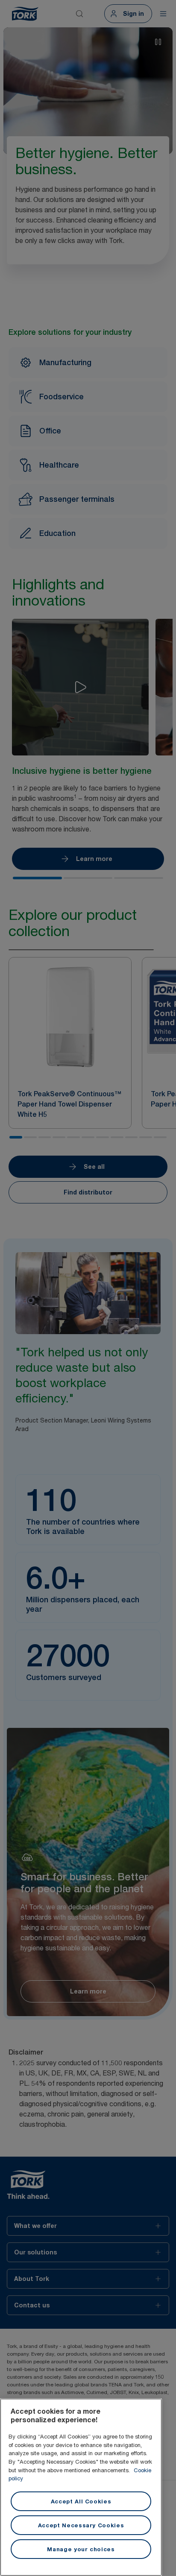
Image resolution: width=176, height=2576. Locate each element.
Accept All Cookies (81, 2501)
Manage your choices (81, 2549)
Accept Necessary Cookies (81, 2525)
